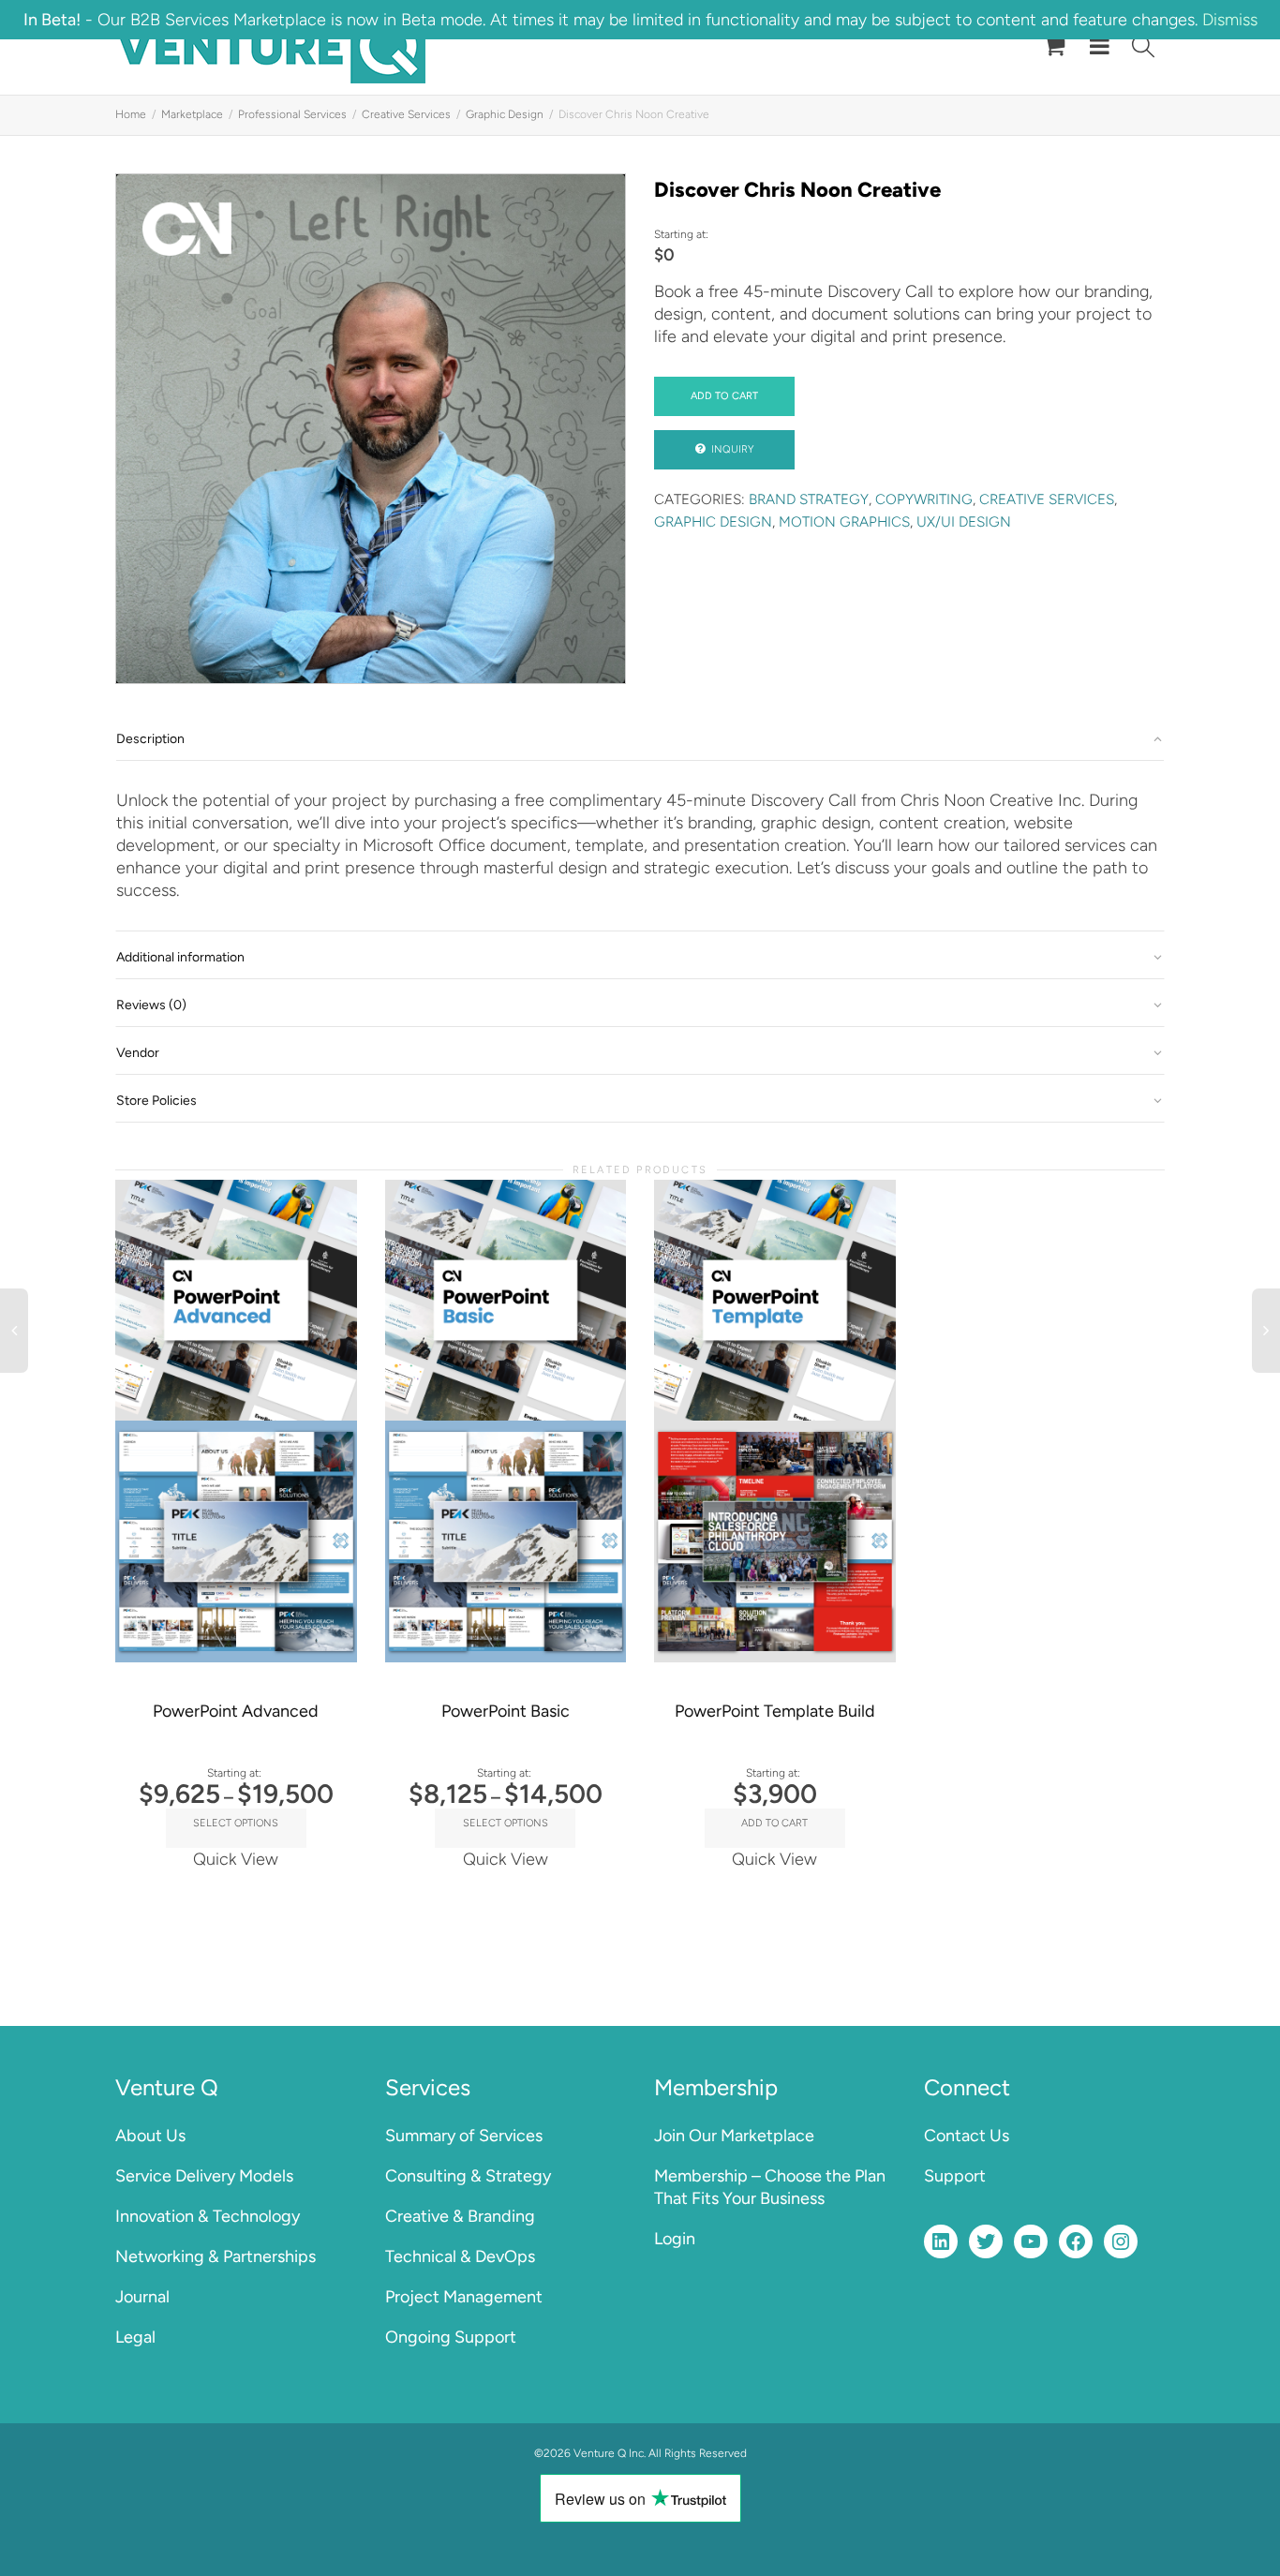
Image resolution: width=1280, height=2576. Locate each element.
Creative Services (406, 114)
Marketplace (192, 114)
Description (150, 739)
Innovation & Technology (208, 2216)
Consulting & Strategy (468, 2176)
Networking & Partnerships (216, 2256)
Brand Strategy (809, 499)
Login (675, 2239)
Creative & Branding (460, 2216)
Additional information (180, 957)
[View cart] (1054, 47)
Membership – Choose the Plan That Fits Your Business (770, 2187)
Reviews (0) (151, 1005)
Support (955, 2176)
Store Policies (156, 1101)
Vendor (138, 1053)
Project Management (464, 2297)
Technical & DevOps (460, 2256)
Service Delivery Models (204, 2176)
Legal (135, 2337)
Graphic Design (505, 114)
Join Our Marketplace (734, 2136)
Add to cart (724, 396)
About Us (150, 2136)
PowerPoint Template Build (775, 1711)
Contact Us (967, 2136)
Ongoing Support (451, 2337)
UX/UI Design (964, 522)
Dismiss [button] (1230, 20)
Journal (142, 2297)
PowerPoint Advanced (236, 1711)
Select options (236, 1823)
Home (131, 114)
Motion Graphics (844, 522)
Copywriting (924, 499)
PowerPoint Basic (506, 1711)
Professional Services (292, 114)
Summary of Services (464, 2136)
